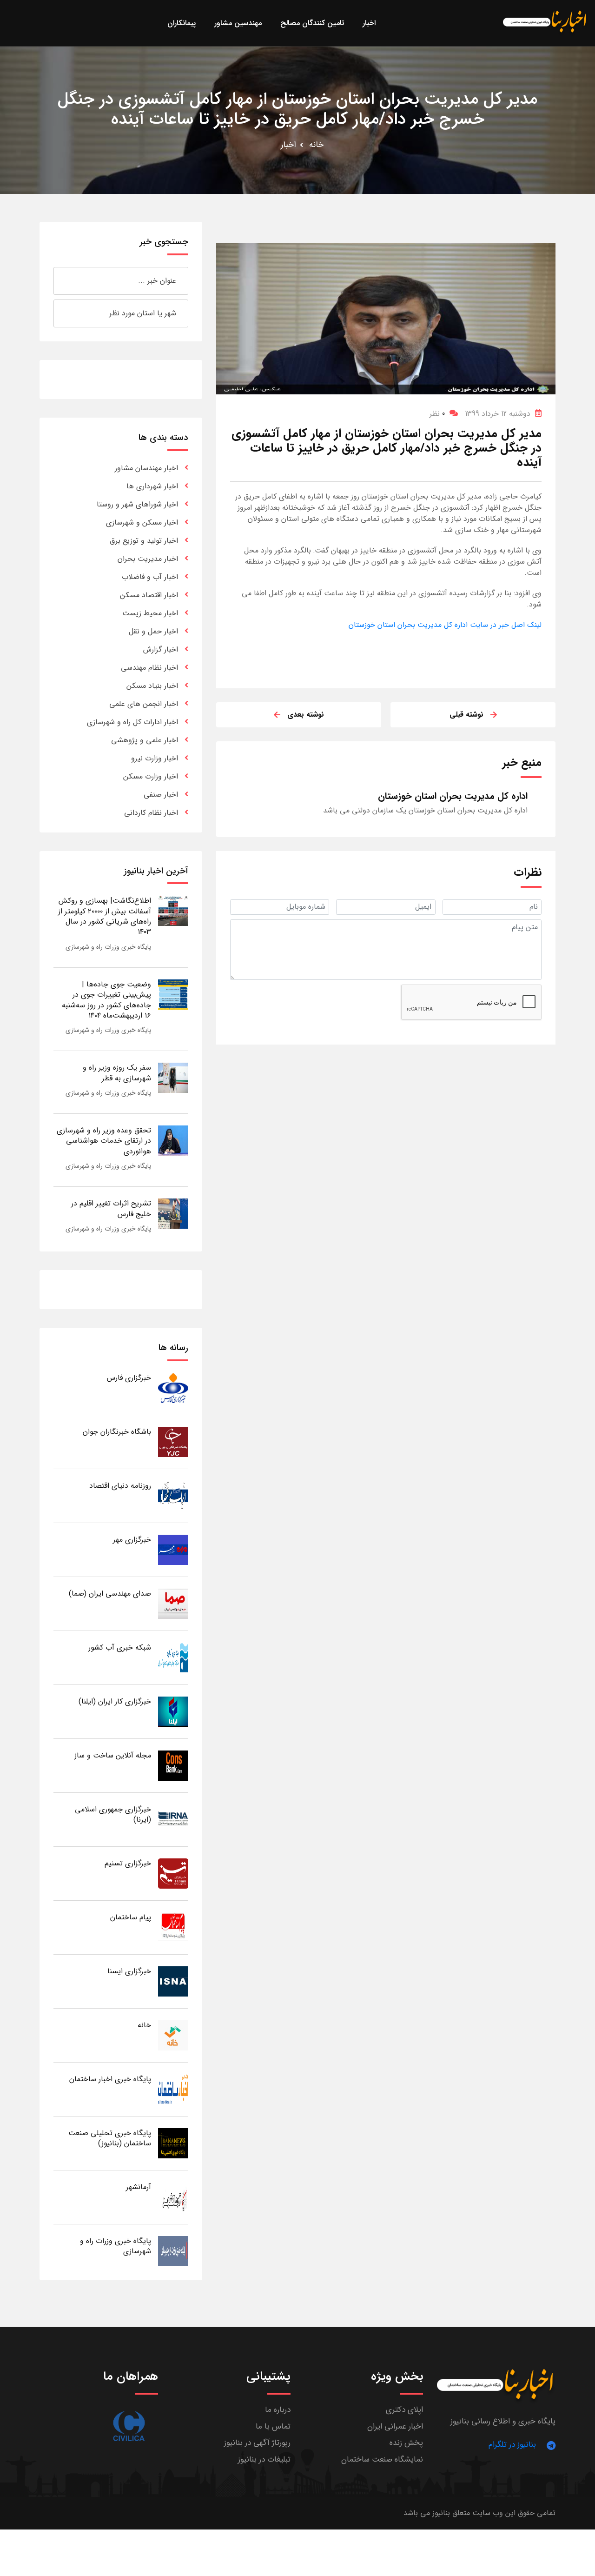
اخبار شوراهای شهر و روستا (137, 504)
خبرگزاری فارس (129, 1378)
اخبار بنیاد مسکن (152, 686)
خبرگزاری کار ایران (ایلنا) (115, 1701)
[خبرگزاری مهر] (173, 1549)
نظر (437, 414)
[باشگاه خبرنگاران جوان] (173, 1441)
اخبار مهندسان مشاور (146, 468)
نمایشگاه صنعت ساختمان (382, 2460)
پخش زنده (406, 2443)
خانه (316, 145)
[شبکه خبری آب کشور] (173, 1657)
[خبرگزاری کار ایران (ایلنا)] (173, 1711)
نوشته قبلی (466, 715)
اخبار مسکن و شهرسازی (142, 523)
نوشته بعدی (306, 715)
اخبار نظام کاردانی (151, 813)
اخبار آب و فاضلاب (150, 577)
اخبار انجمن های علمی (144, 704)
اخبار (288, 145)
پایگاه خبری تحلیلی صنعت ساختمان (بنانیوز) (110, 2138)
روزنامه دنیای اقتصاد (120, 1486)
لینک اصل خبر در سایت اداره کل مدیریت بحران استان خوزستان (445, 625)
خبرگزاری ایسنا (129, 1971)
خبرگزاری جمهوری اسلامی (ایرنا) (113, 1814)
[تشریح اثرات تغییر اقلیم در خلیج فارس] (173, 1213)
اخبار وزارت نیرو (155, 758)
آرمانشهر (139, 2187)
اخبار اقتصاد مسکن (149, 595)
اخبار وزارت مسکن (151, 776)
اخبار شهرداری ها (152, 486)
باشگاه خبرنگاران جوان (117, 1432)
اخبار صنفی (161, 795)
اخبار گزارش (161, 649)
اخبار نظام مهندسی (149, 668)
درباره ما (278, 2410)
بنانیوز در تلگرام (512, 2445)
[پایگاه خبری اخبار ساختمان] (173, 2089)
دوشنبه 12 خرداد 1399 (498, 414)
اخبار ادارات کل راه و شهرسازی (132, 722)
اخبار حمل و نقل (153, 631)
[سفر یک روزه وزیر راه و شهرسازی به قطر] (173, 1077)
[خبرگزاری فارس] (173, 1388)
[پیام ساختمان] (173, 1927)
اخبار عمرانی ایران (395, 2426)
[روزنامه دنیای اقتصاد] (173, 1495)
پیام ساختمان (131, 1917)
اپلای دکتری (404, 2410)
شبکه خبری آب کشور (120, 1647)
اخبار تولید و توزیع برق (144, 541)
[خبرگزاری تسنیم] (173, 1873)
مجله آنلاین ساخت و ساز (113, 1755)
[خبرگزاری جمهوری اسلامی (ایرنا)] (173, 1819)
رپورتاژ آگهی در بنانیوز (257, 2443)
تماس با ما (273, 2426)
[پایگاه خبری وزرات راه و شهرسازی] (173, 2251)
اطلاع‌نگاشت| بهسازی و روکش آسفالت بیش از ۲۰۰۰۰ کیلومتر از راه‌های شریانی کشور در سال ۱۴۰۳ (105, 916)
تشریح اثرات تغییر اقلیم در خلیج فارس (111, 1208)
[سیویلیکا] (129, 2426)
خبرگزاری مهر (132, 1540)
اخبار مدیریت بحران (148, 559)
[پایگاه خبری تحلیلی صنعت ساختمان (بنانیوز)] (173, 2143)
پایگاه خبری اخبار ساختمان (110, 2079)
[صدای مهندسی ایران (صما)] (173, 1603)
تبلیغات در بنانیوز (264, 2460)
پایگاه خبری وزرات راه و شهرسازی (108, 947)
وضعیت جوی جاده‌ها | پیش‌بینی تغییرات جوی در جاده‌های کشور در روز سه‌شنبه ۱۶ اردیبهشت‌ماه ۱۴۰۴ (106, 1000)
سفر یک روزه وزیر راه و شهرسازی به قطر (117, 1073)
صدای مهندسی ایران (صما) (110, 1594)
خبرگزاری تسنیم (128, 1863)
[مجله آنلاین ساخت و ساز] (173, 1765)
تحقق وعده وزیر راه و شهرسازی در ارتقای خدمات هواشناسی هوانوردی (104, 1141)
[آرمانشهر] (173, 2197)
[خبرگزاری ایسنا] (173, 1981)
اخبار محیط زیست (150, 613)
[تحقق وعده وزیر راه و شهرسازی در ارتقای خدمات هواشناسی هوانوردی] (173, 1140)
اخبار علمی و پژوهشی (145, 740)
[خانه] (173, 2035)
